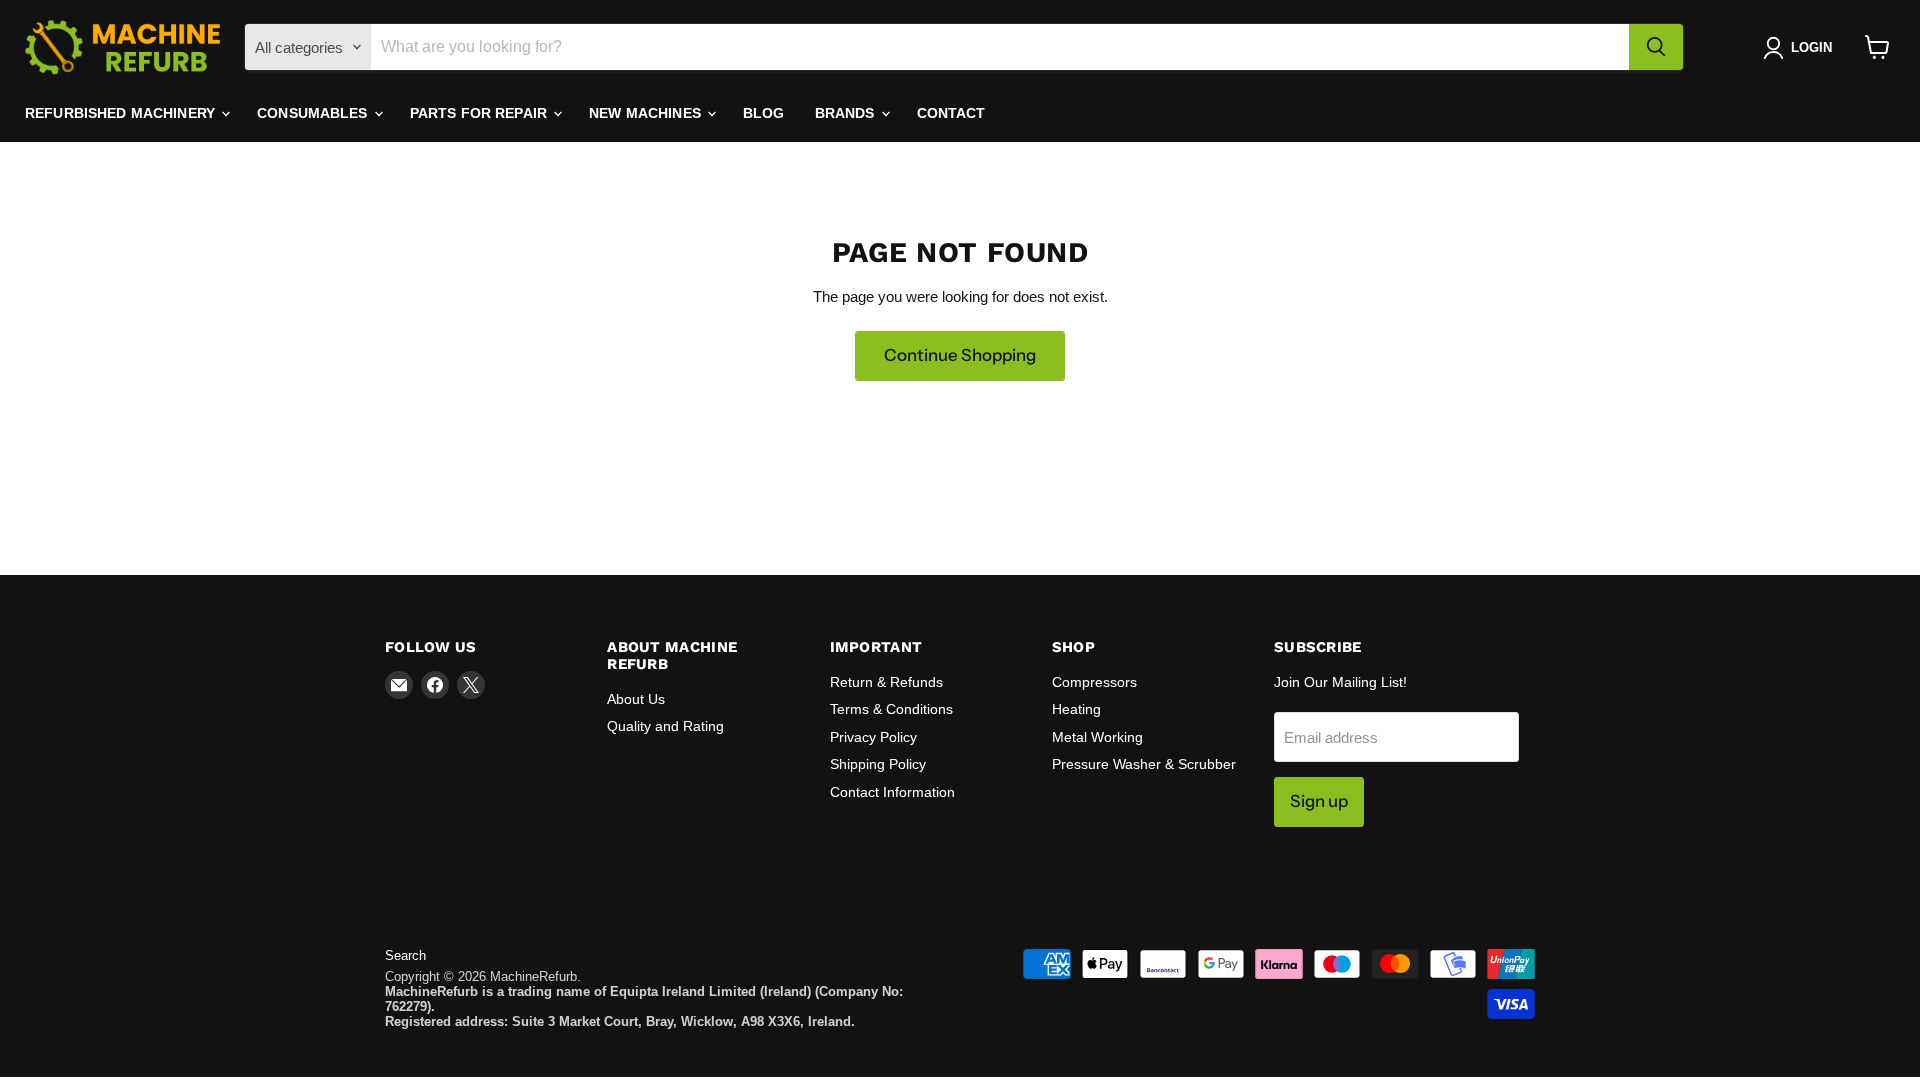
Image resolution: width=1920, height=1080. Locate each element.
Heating (1076, 709)
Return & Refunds (886, 682)
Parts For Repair (480, 113)
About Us (636, 699)
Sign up (1319, 801)
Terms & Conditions (891, 709)
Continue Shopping (960, 355)
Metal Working (1097, 737)
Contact (951, 113)
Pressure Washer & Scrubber (1144, 764)
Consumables (314, 113)
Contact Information (892, 792)
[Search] (1656, 47)
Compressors (1094, 682)
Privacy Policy (873, 737)
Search (405, 955)
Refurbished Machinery (122, 113)
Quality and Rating (665, 726)
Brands (847, 113)
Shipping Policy (878, 764)
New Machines (647, 113)
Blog (764, 113)
